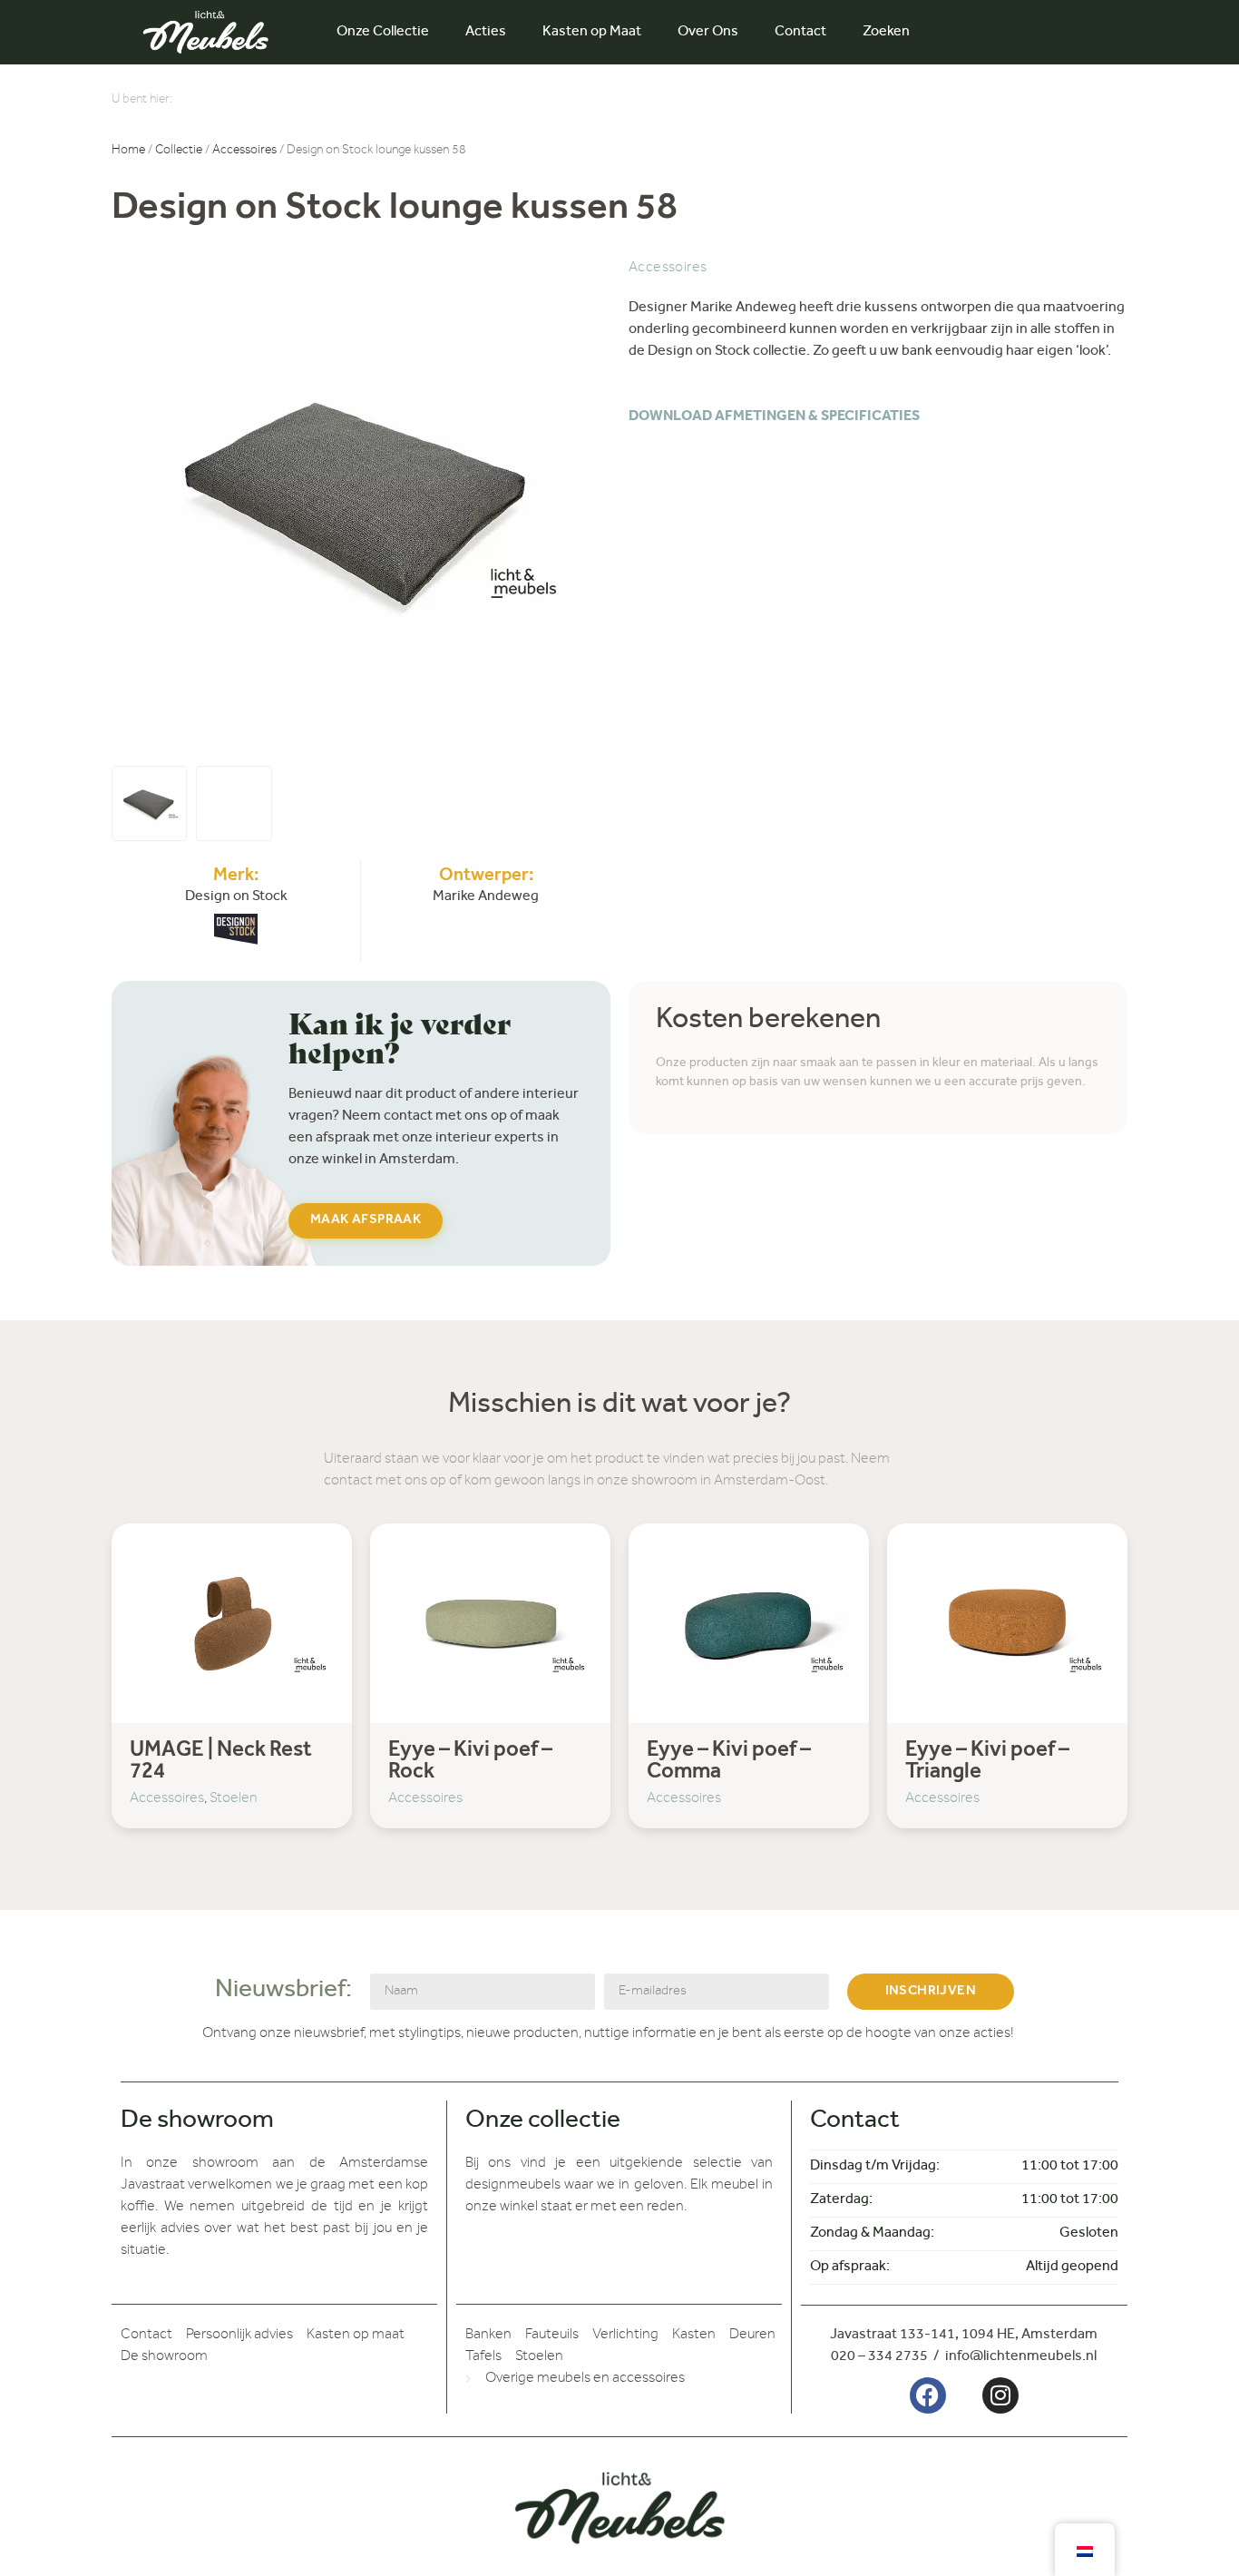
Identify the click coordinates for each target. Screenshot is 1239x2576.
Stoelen (234, 1799)
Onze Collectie (383, 33)
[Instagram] (1000, 2395)
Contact (800, 33)
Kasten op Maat (592, 33)
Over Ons (708, 33)
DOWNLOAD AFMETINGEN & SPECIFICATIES (774, 417)
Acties (486, 33)
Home (128, 152)
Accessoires (244, 152)
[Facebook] (928, 2395)
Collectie (179, 152)
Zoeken (886, 33)
